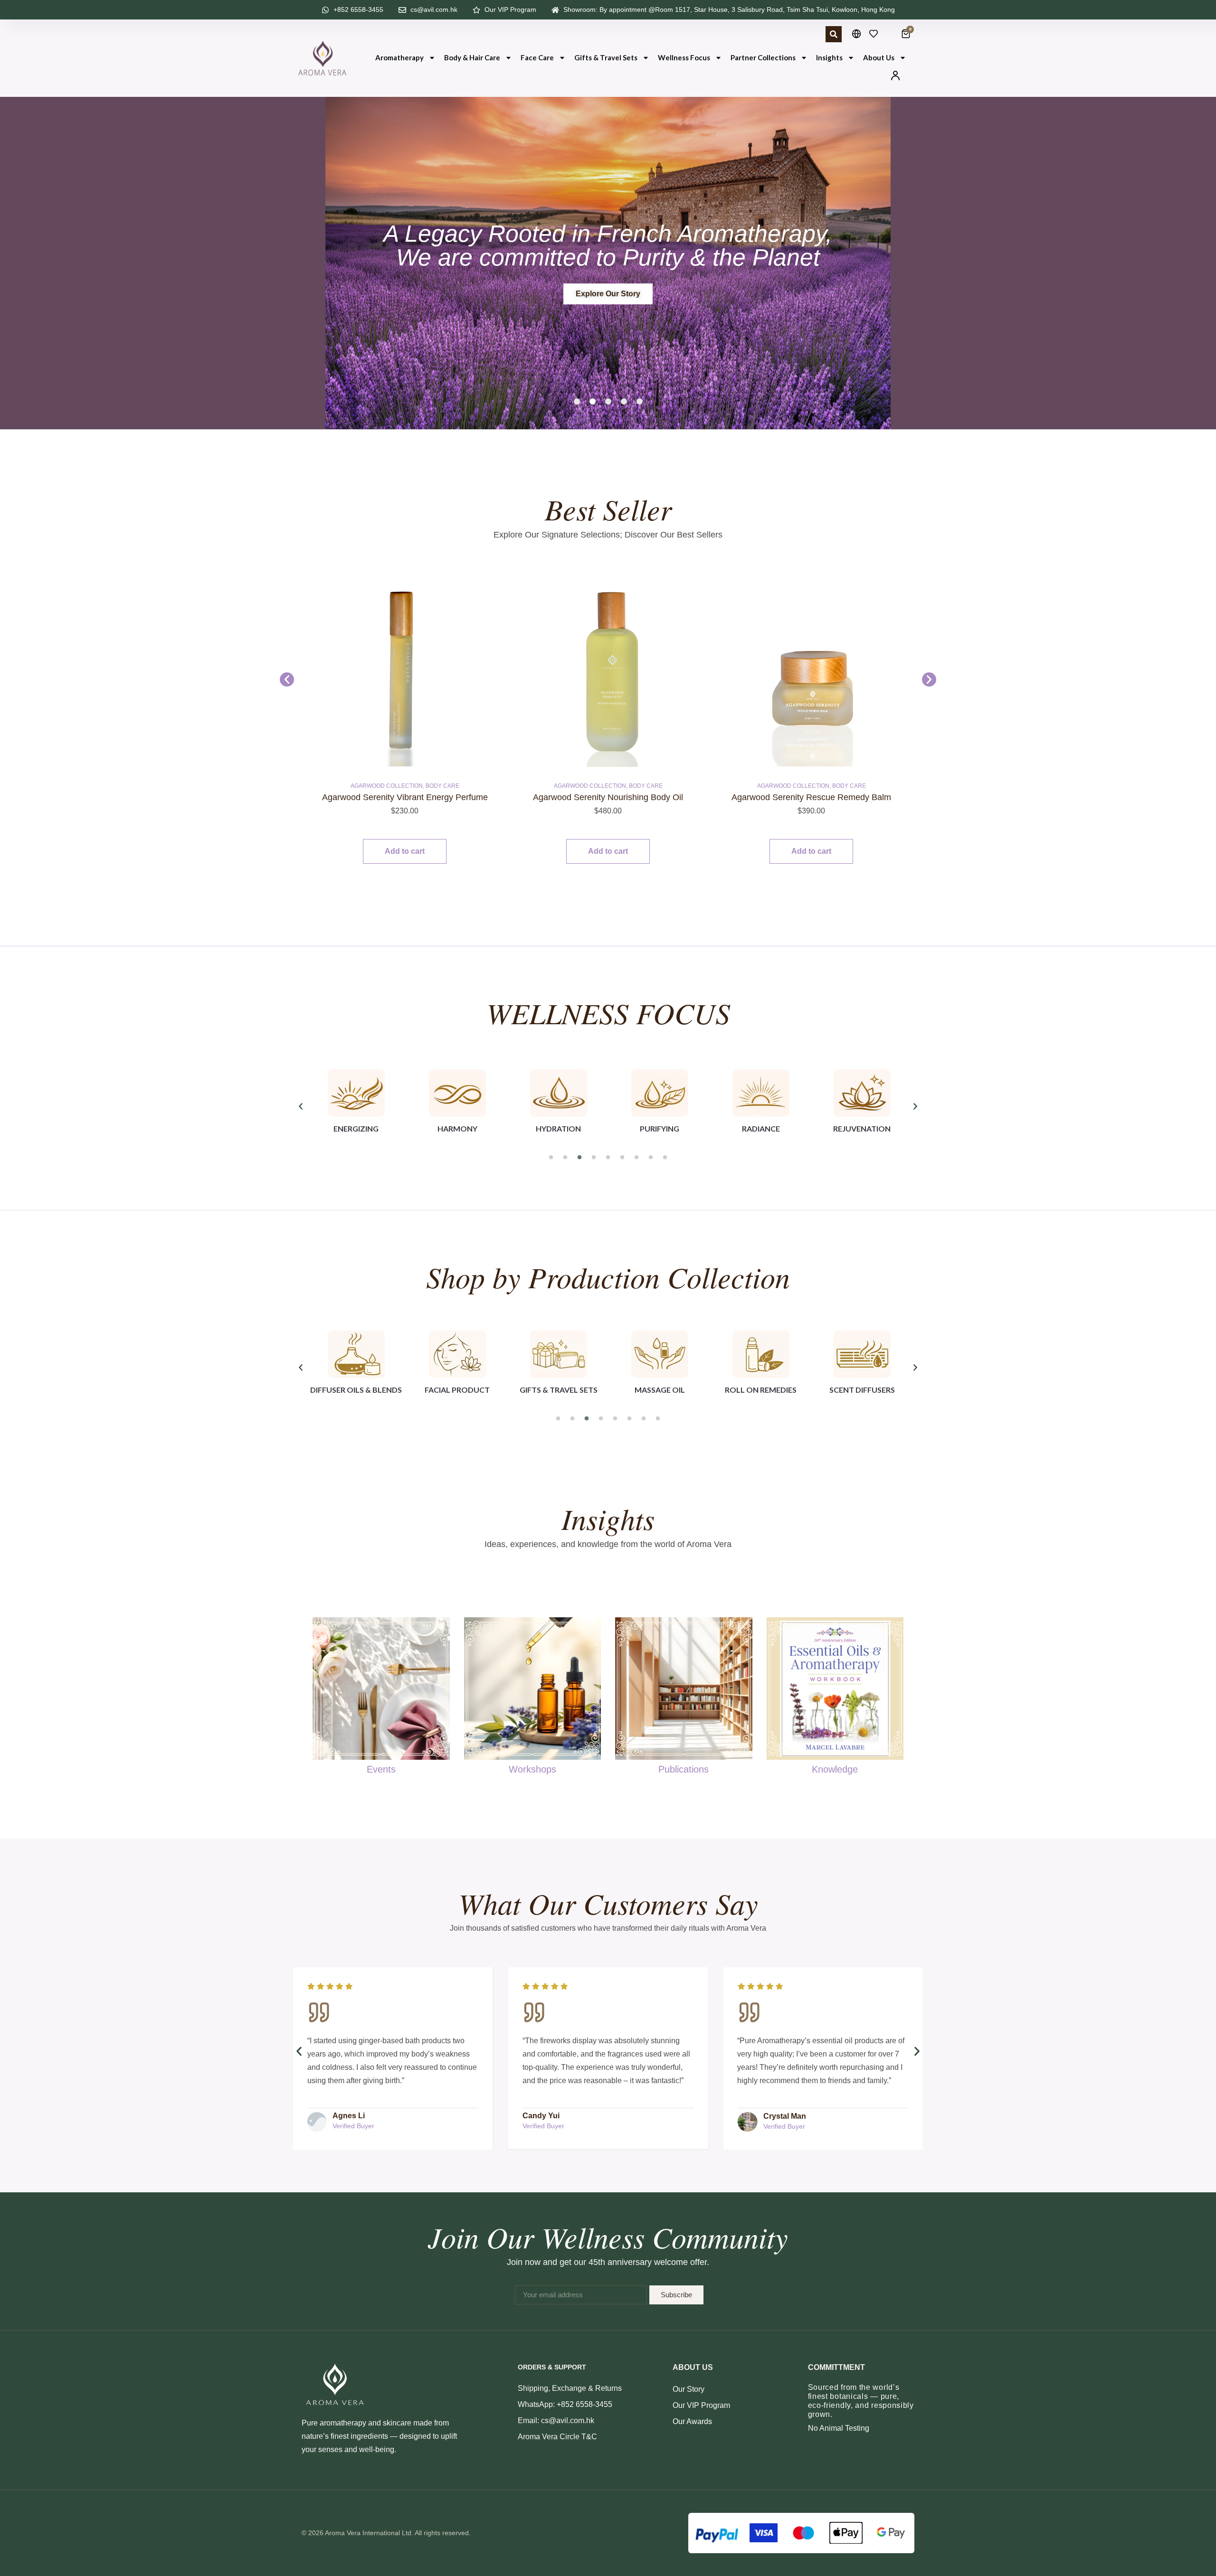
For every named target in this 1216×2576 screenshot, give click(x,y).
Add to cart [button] (405, 851)
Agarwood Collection (387, 786)
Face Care (537, 57)
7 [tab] (636, 1158)
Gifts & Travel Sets (606, 57)
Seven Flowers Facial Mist (811, 797)
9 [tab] (665, 1158)
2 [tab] (565, 1158)
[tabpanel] (356, 1106)
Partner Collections (763, 57)
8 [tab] (651, 1158)
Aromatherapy (399, 57)
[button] (577, 401)
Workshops (532, 1769)
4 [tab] (594, 1158)
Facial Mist (785, 786)
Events (381, 1769)
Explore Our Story (608, 294)
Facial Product (830, 786)
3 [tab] (579, 1158)
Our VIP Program (701, 2405)
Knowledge (835, 1769)
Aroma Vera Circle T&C (557, 2437)
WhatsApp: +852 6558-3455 (565, 2404)
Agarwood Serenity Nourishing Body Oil (405, 797)
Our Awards (692, 2421)
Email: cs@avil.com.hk (556, 2420)
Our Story (689, 2389)
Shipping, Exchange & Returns (570, 2388)
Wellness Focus (684, 57)
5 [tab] (608, 1158)
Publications (684, 1769)
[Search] (834, 34)
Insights (829, 57)
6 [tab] (622, 1158)
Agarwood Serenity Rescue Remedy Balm (608, 797)
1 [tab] (551, 1158)
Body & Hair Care (472, 57)
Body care (442, 786)
